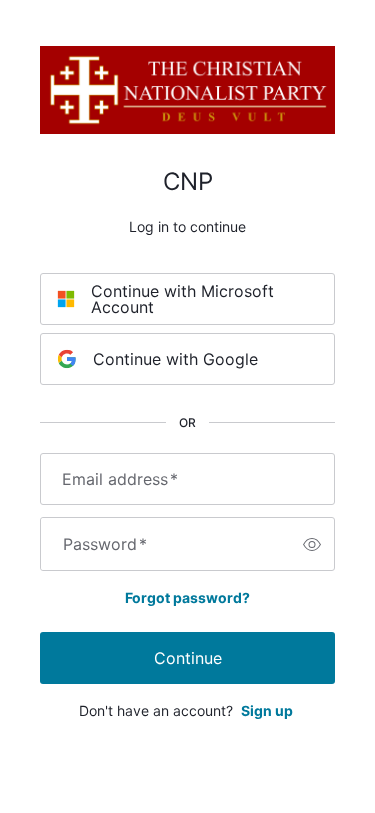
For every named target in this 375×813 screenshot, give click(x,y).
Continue (188, 658)
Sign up (267, 710)
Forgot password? (187, 597)
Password (105, 544)
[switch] (312, 544)
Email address (120, 479)
